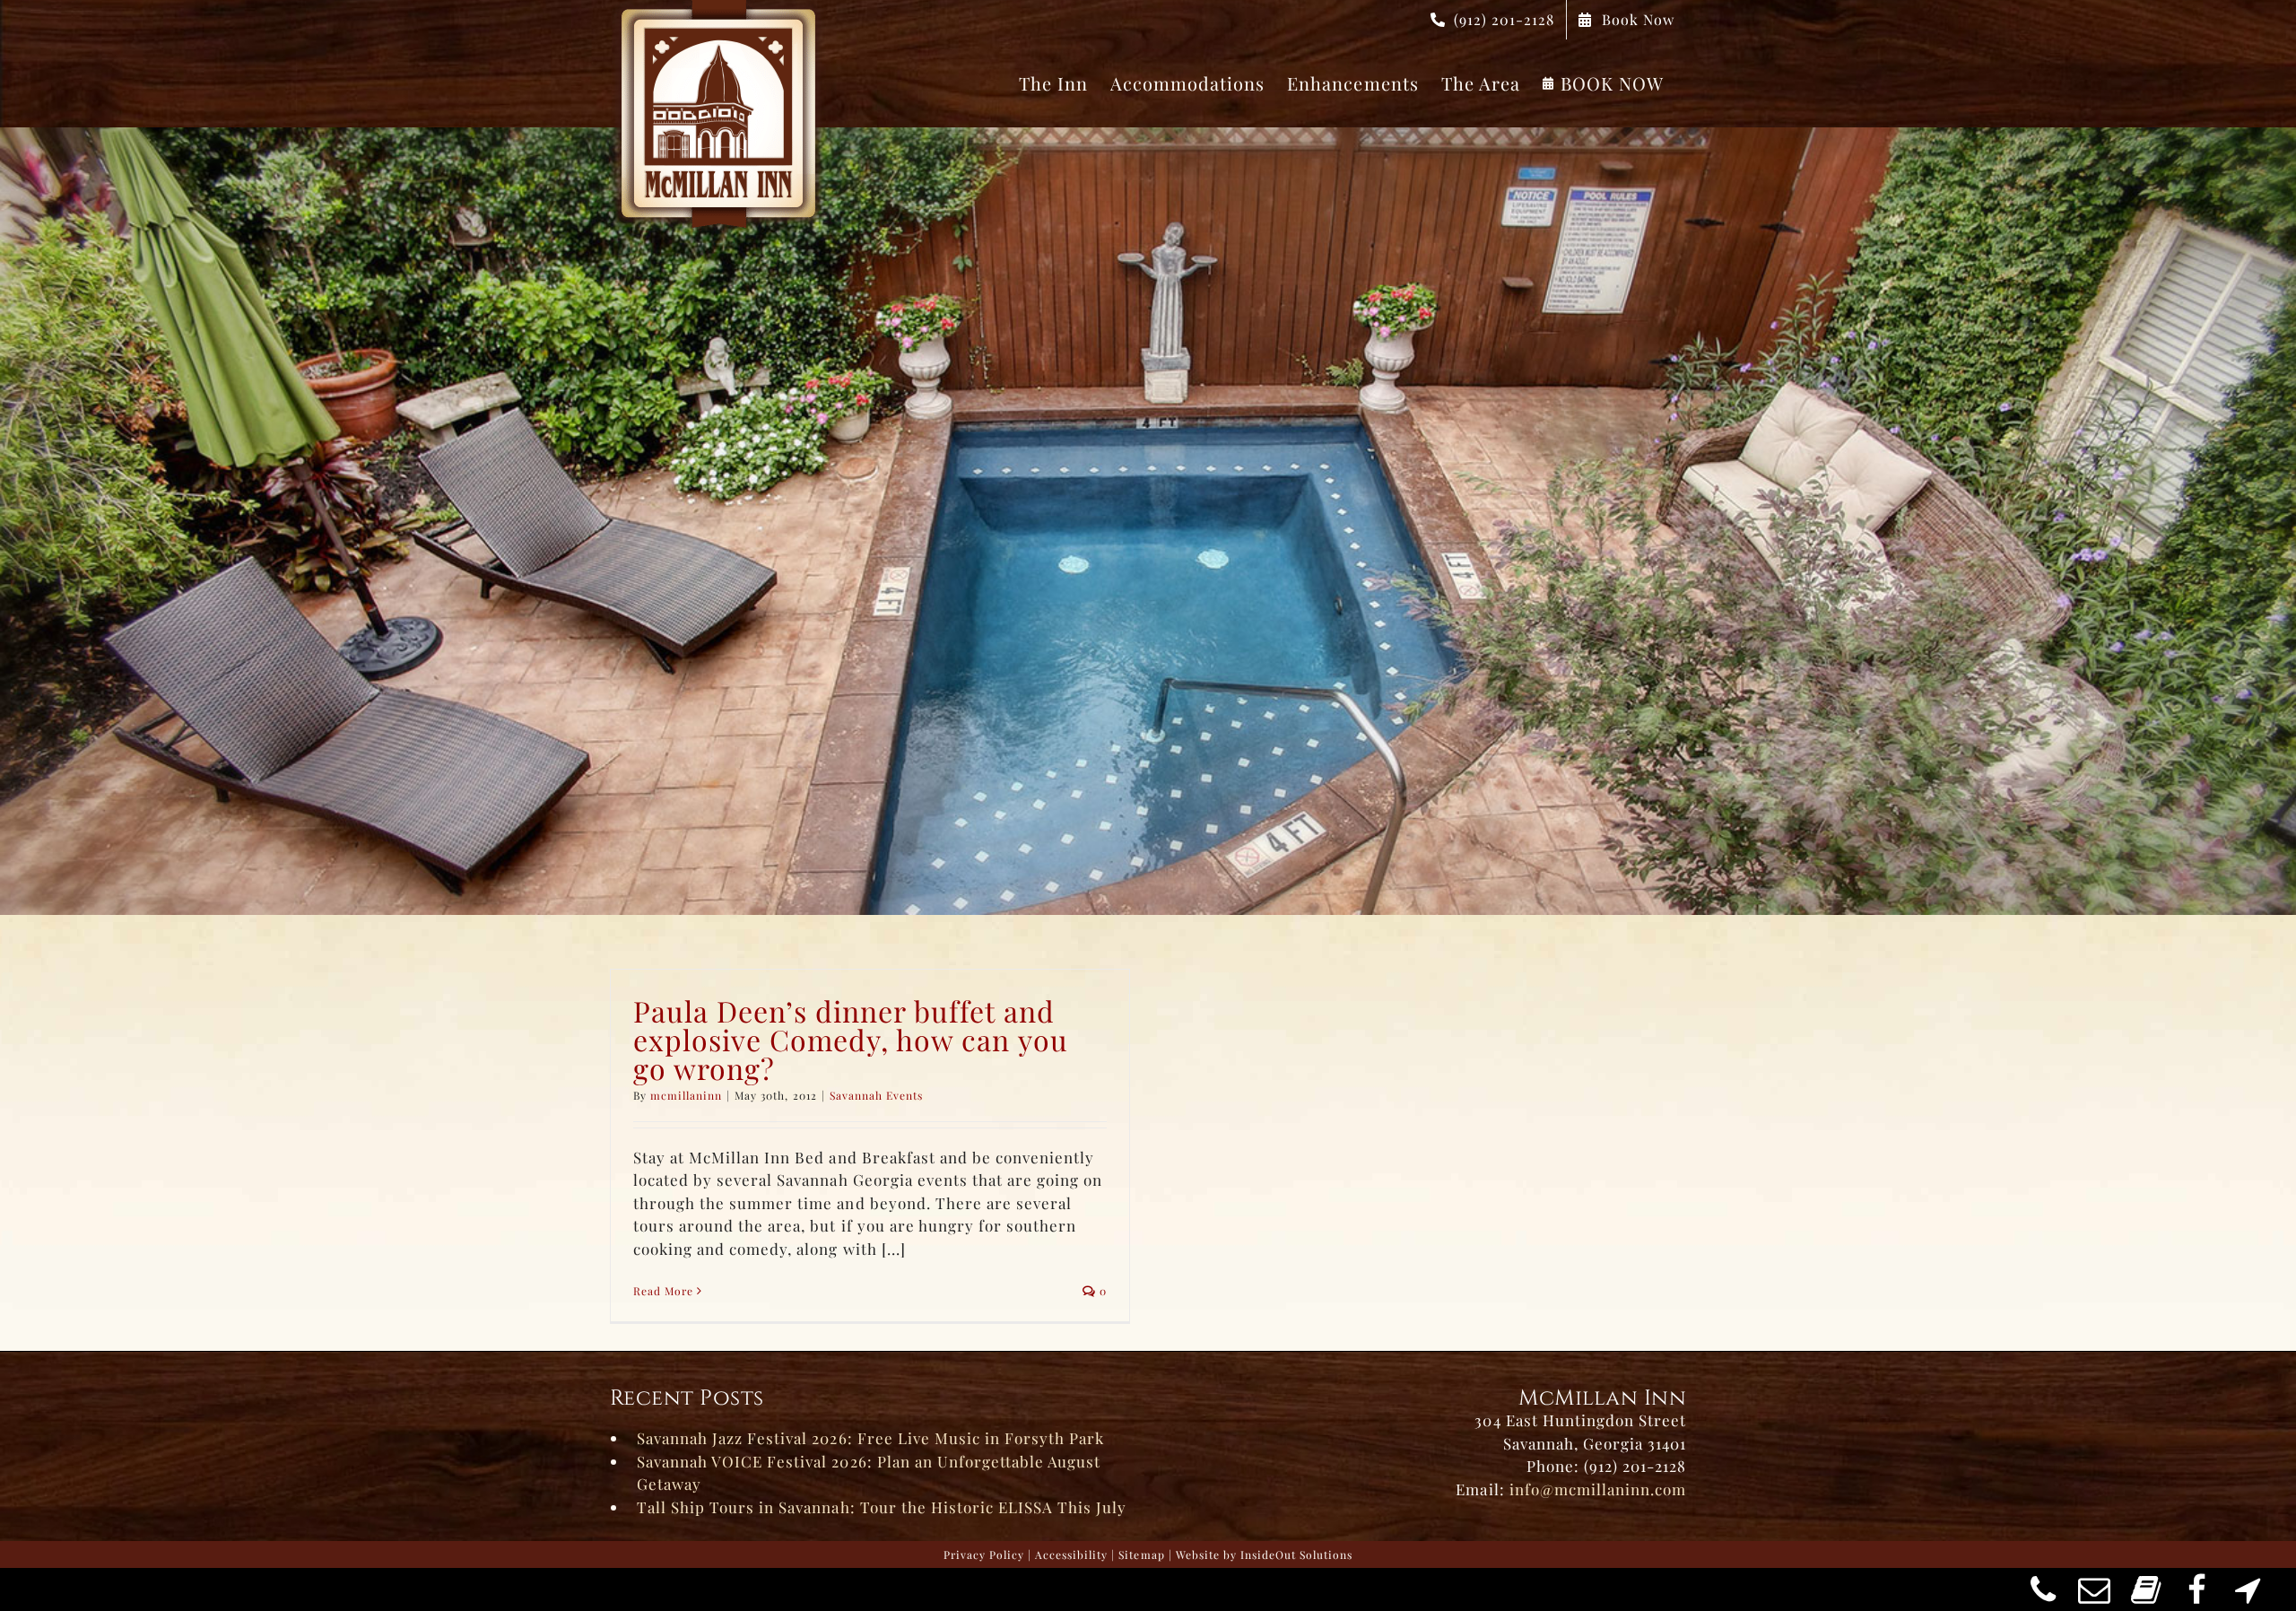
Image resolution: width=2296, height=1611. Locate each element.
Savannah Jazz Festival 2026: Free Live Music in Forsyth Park (870, 1438)
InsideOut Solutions (1296, 1554)
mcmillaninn (686, 1095)
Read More (663, 1291)
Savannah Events (876, 1095)
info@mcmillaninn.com (1598, 1489)
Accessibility (1071, 1554)
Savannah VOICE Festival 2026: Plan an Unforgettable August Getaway (869, 1473)
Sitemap (1141, 1554)
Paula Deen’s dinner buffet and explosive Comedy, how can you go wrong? (851, 1039)
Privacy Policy (984, 1554)
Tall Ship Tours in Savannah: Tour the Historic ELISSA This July (882, 1507)
